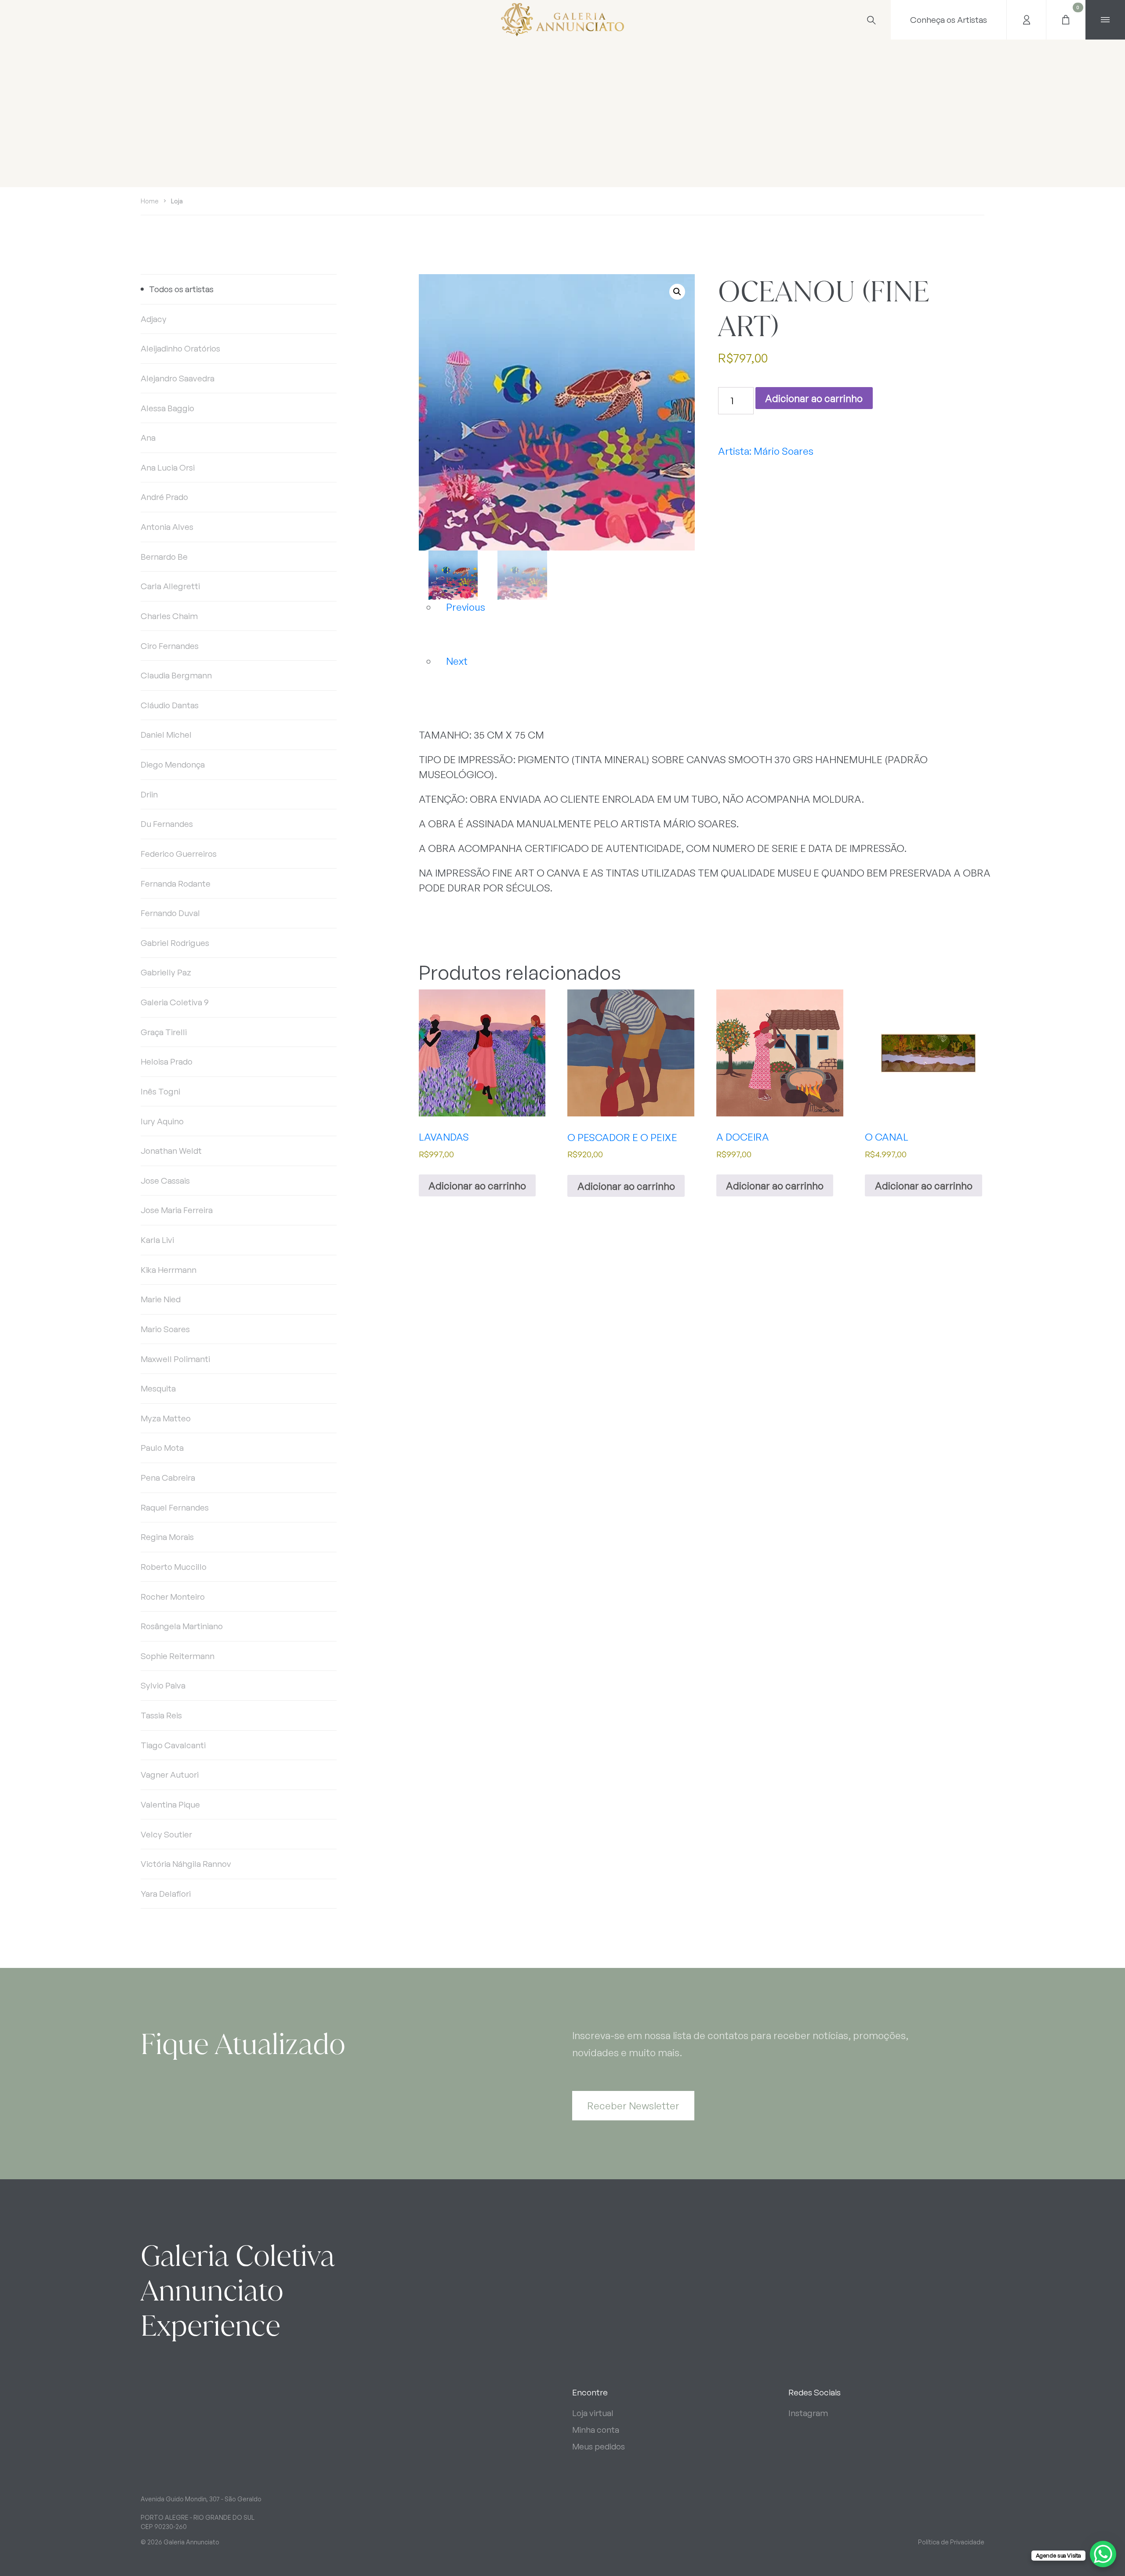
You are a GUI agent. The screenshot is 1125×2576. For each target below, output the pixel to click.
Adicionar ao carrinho (814, 398)
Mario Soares (165, 1329)
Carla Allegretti (170, 586)
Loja (177, 201)
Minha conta (596, 2430)
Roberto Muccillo (174, 1567)
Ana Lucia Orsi (168, 467)
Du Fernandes (167, 824)
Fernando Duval (170, 913)
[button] (677, 292)
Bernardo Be (164, 557)
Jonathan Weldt (171, 1151)
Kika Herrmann (169, 1270)
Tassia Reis (161, 1715)
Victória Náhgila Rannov (186, 1864)
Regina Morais (167, 1537)
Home (150, 201)
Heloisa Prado (167, 1062)
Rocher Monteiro (173, 1597)
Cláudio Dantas (170, 705)
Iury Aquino (162, 1121)
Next (457, 661)
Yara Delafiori (166, 1894)
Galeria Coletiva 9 (175, 1002)
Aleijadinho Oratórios (180, 348)
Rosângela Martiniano (182, 1626)
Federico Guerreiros (179, 854)
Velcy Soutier (166, 1834)
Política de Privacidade (951, 2542)
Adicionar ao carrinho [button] (477, 1185)
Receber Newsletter (633, 2105)
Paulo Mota (162, 1448)
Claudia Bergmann (176, 675)
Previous (466, 607)
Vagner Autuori (170, 1775)
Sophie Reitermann (178, 1656)
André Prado (164, 497)
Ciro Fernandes (170, 646)
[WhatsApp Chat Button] (1103, 2554)
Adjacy (154, 319)
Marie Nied (161, 1299)
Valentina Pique (170, 1804)
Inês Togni (160, 1091)
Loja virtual (593, 2413)
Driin (149, 794)
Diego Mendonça (173, 764)
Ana (148, 438)
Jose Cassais (165, 1181)
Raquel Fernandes (175, 1507)
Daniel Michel (166, 735)
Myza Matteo (166, 1418)
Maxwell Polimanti (175, 1359)
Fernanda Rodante (176, 884)
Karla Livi (157, 1240)
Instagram (808, 2413)
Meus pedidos (599, 2446)
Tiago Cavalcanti (173, 1745)
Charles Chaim (169, 616)
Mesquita (158, 1388)
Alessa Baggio (167, 408)
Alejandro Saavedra (178, 378)
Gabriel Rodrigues (175, 943)
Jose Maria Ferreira (177, 1210)
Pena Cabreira (168, 1478)
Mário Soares (784, 451)
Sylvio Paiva (163, 1685)
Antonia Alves (167, 527)
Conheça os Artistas (949, 20)
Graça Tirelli (164, 1032)
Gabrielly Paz (166, 972)
